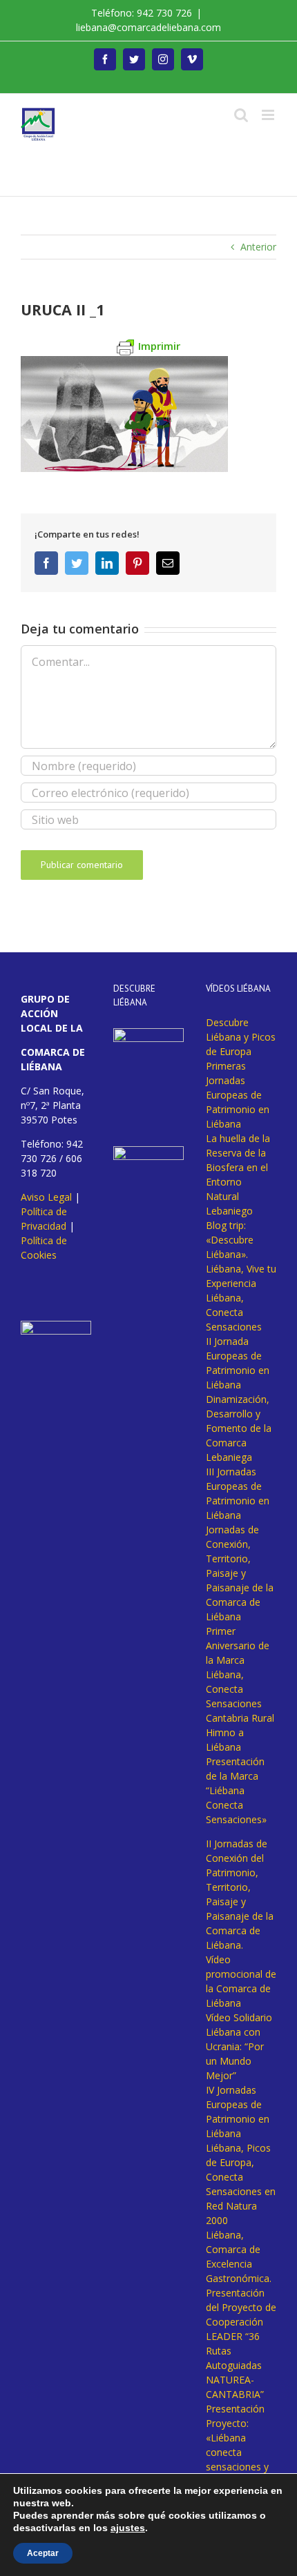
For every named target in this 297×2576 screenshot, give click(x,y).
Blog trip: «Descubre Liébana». (230, 1240)
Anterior (258, 247)
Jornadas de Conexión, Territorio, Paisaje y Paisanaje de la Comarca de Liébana (240, 1573)
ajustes (128, 2528)
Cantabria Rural (240, 1718)
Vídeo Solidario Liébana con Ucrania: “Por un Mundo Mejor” (239, 2046)
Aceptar (43, 2553)
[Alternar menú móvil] (269, 115)
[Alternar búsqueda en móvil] (241, 115)
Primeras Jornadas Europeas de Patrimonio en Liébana (238, 1095)
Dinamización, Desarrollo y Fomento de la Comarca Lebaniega (239, 1428)
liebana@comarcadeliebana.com (148, 27)
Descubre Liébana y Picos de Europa (241, 1037)
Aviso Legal (46, 1197)
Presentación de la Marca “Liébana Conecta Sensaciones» (236, 1790)
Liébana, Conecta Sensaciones (234, 1312)
